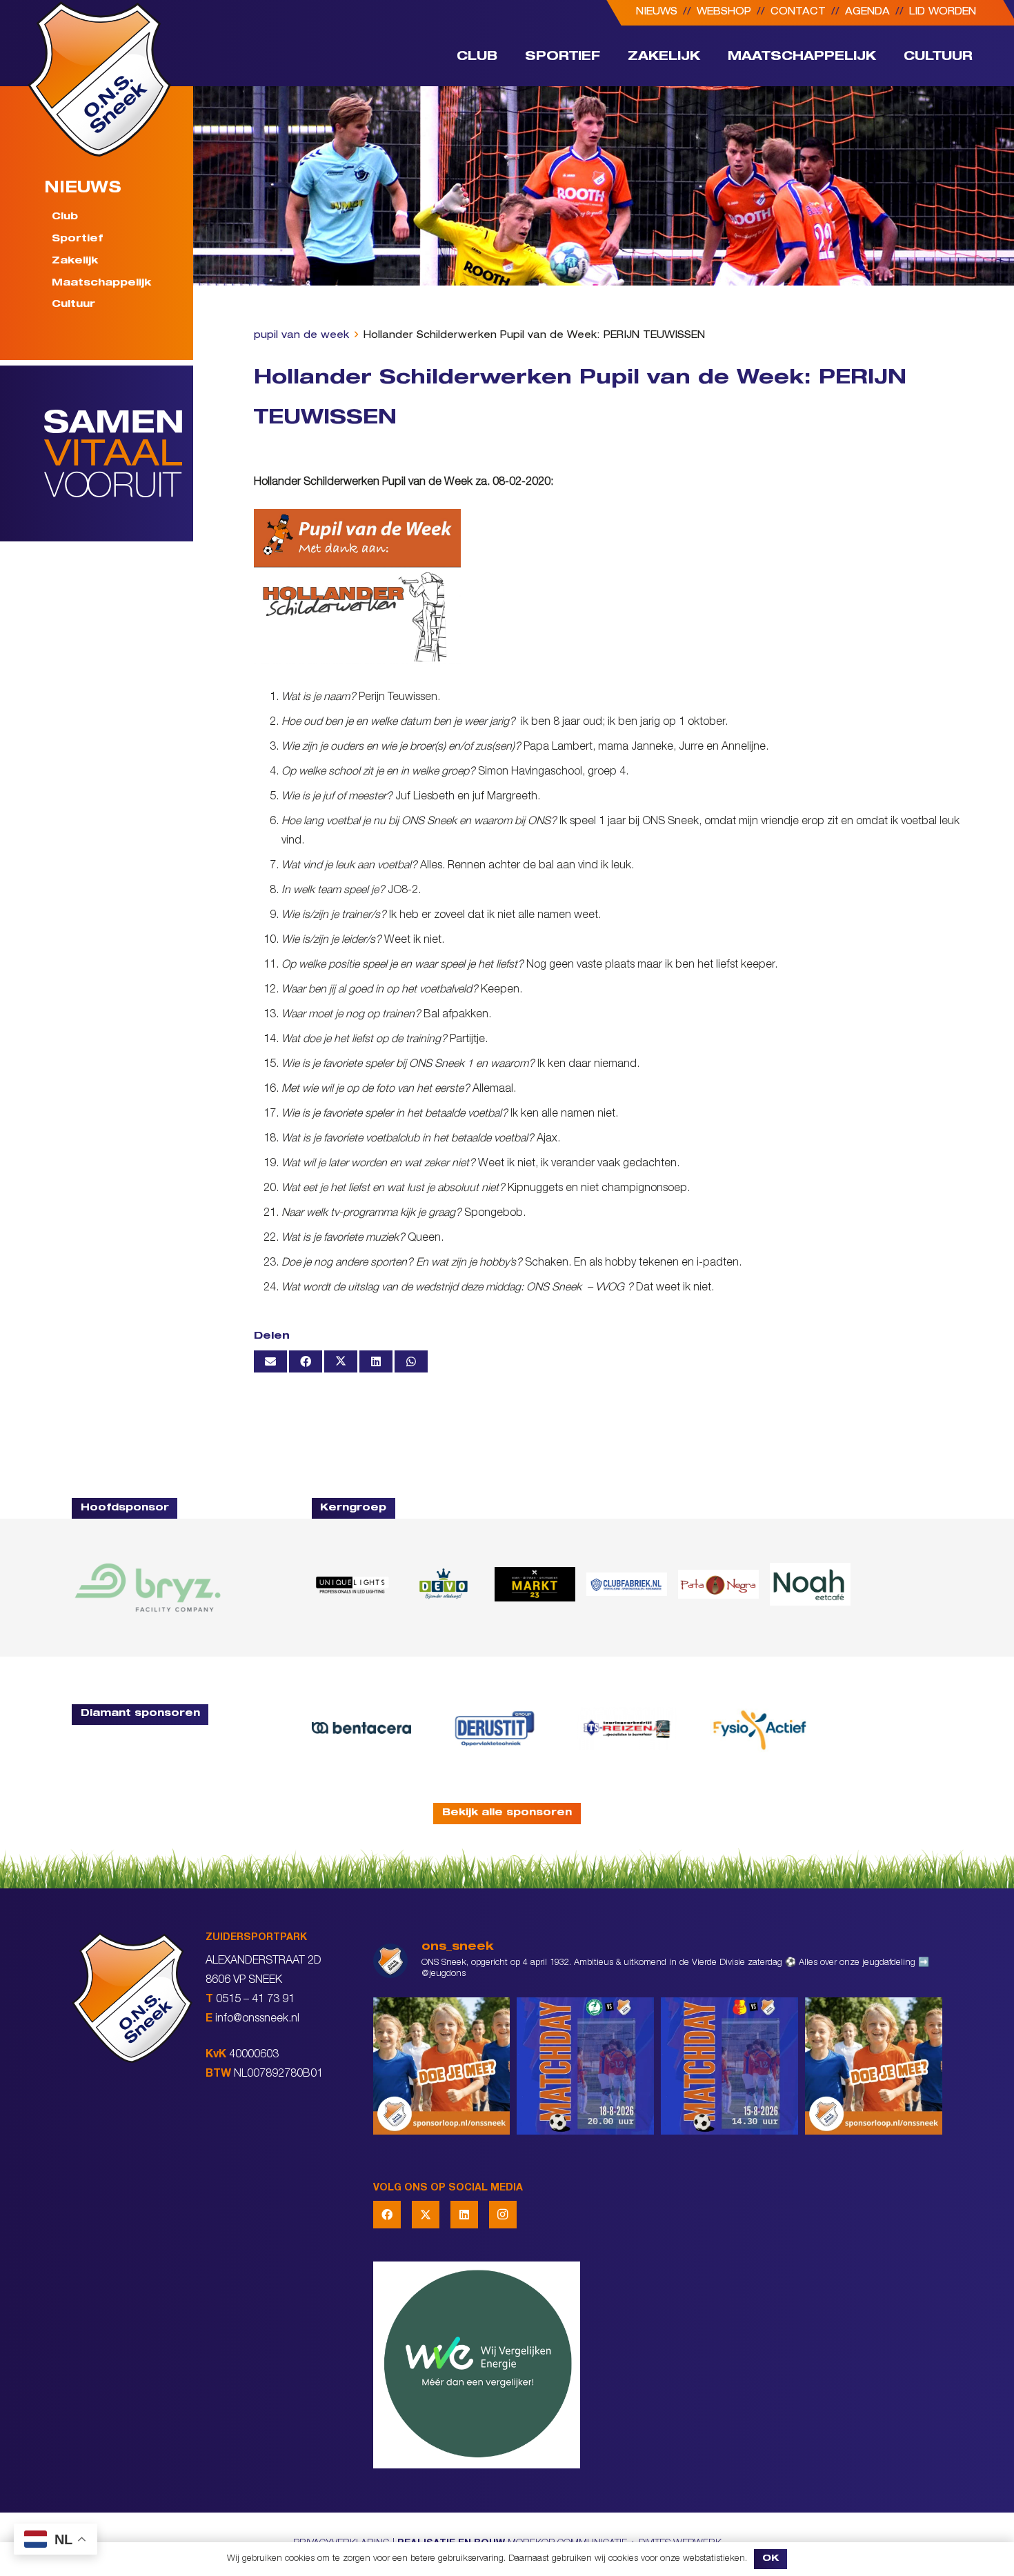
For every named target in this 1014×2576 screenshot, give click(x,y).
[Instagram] (503, 2215)
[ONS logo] (99, 79)
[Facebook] (387, 2215)
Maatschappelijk (101, 283)
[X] (426, 2215)
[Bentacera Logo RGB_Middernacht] (362, 1728)
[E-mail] (270, 1361)
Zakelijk (75, 261)
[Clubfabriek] (627, 1584)
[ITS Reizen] (627, 1728)
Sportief (77, 239)
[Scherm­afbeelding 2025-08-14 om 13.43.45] (718, 1584)
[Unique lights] (352, 1584)
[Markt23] (535, 1584)
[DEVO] (443, 1584)
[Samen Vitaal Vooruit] (119, 454)
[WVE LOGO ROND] (658, 2365)
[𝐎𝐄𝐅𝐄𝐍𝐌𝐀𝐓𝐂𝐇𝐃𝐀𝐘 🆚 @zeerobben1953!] (585, 2066)
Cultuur (73, 305)
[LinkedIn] (464, 2215)
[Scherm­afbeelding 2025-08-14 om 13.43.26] (810, 1584)
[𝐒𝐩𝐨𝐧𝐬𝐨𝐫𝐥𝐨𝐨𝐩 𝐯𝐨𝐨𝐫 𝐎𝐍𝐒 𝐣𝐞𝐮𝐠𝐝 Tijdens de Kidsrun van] (874, 2066)
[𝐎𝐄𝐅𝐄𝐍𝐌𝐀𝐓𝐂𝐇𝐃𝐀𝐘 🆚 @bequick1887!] (729, 2066)
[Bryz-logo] (148, 1588)
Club (65, 217)
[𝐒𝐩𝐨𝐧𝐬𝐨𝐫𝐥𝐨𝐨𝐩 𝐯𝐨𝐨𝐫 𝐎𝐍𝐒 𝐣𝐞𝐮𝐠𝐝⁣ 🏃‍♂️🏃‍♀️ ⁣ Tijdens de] (442, 2066)
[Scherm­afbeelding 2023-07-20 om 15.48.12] (494, 1728)
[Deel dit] (306, 1361)
